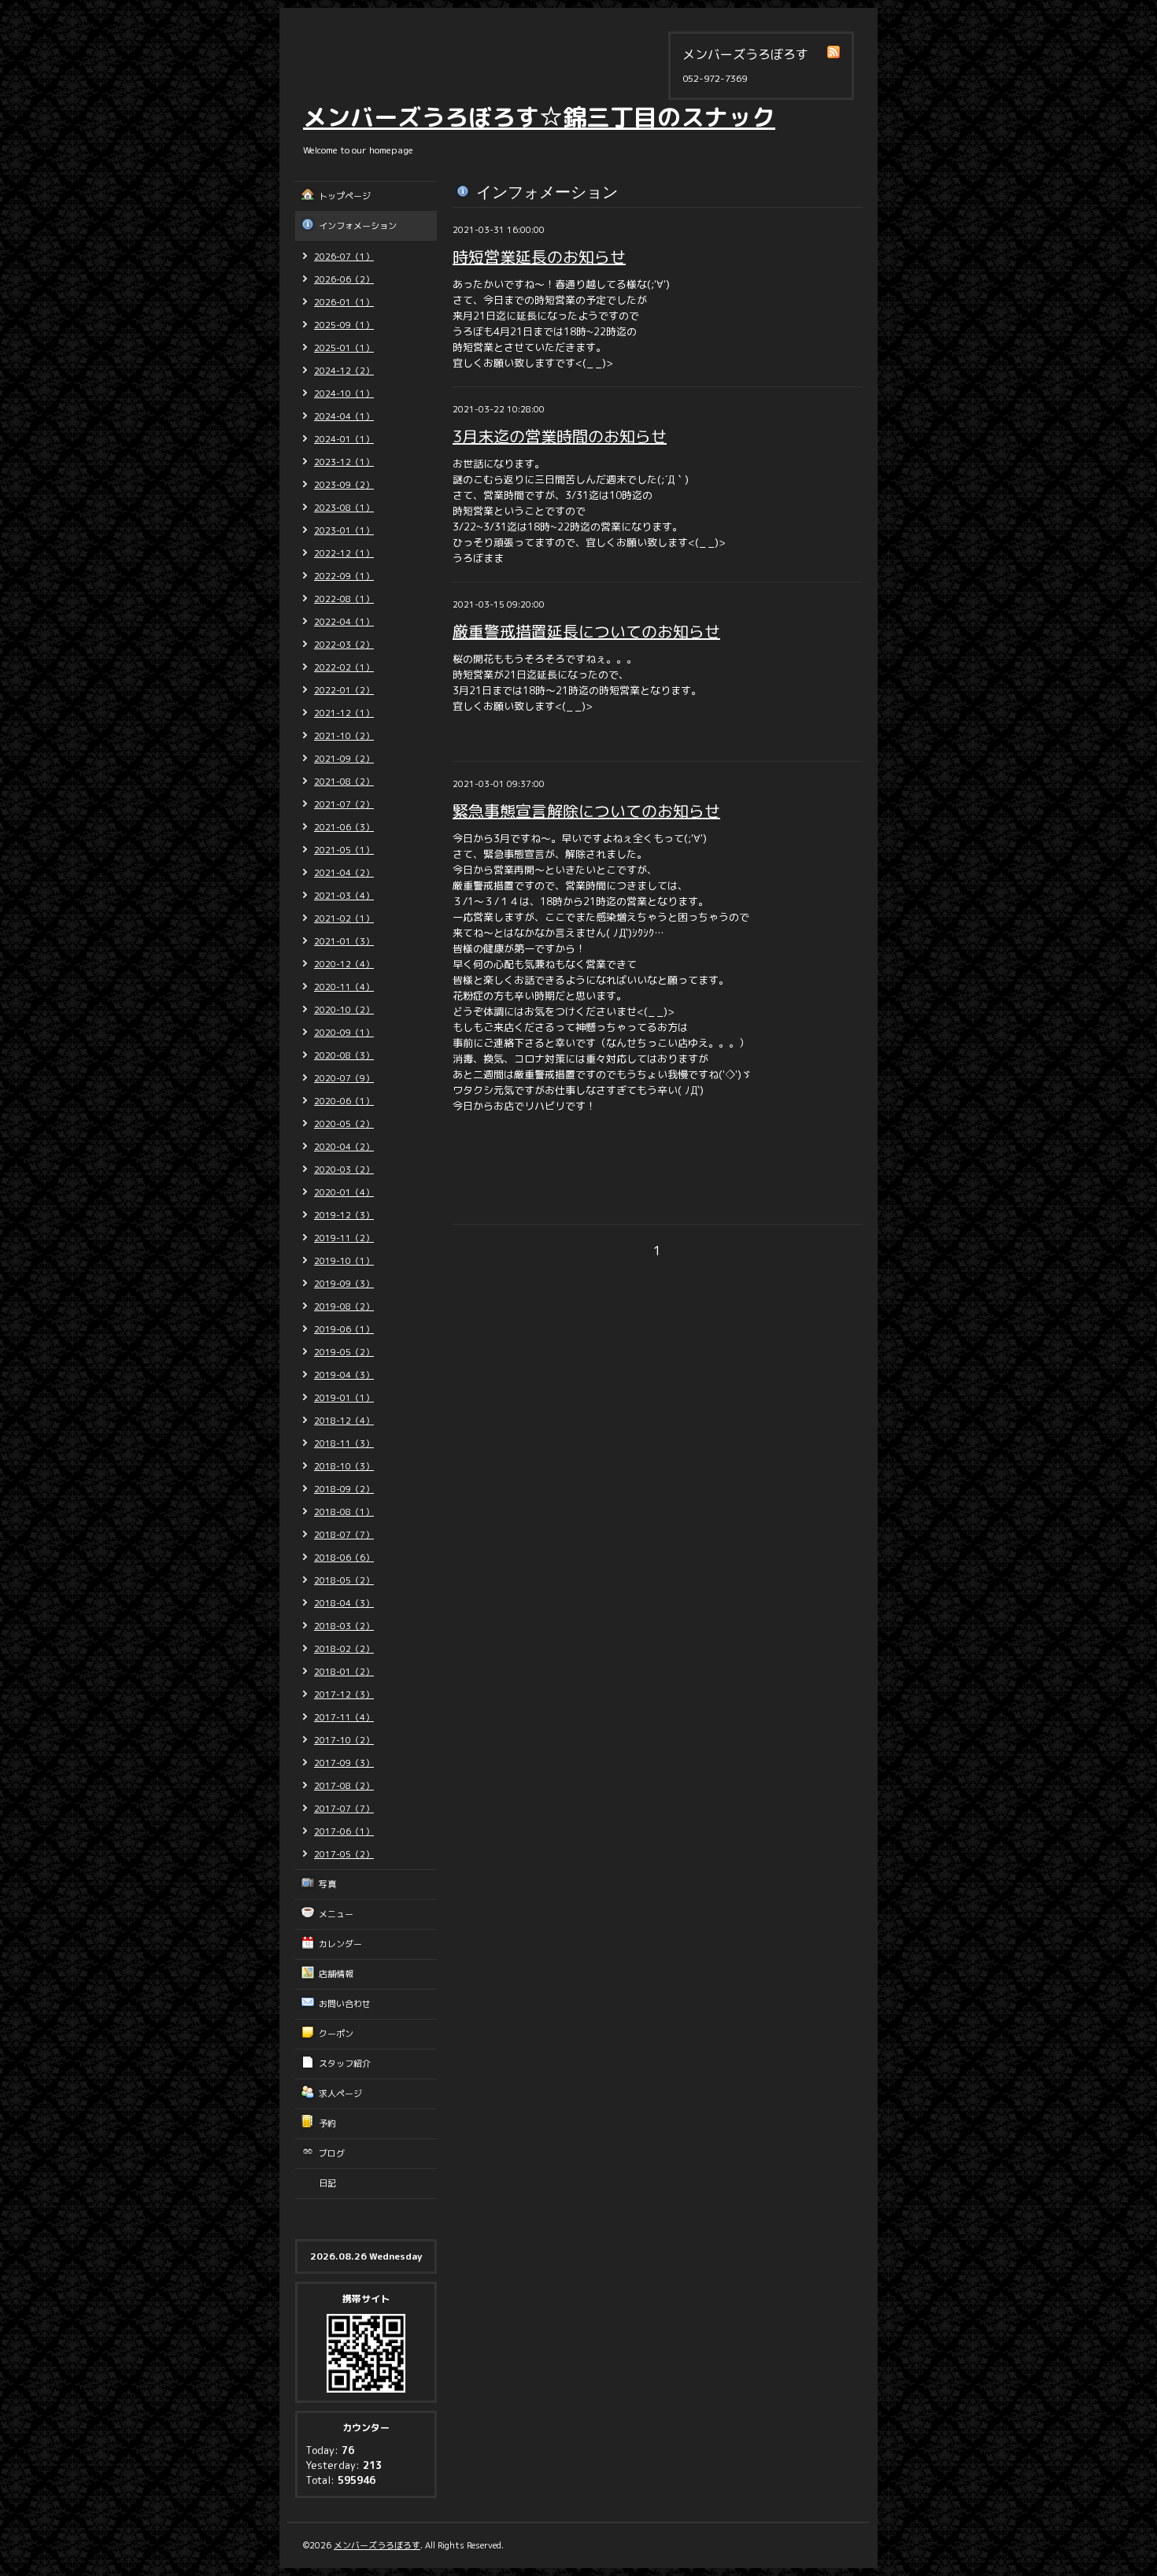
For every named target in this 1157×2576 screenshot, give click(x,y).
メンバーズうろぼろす (377, 2545)
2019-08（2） (344, 1306)
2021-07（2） (344, 804)
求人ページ (340, 2094)
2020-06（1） (344, 1101)
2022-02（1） (344, 667)
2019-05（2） (344, 1352)
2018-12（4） (344, 1421)
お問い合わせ (345, 2004)
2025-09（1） (344, 325)
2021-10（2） (344, 736)
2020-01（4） (344, 1192)
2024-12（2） (344, 371)
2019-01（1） (344, 1398)
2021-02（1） (344, 918)
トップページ (345, 196)
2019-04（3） (344, 1375)
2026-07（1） (344, 257)
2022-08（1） (344, 599)
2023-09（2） (344, 485)
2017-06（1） (344, 1831)
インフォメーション (358, 226)
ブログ (332, 2153)
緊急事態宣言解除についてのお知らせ (586, 811)
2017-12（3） (344, 1695)
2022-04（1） (344, 622)
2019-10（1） (344, 1261)
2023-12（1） (344, 462)
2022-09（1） (344, 576)
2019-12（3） (344, 1215)
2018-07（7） (344, 1535)
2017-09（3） (344, 1763)
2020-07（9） (344, 1078)
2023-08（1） (344, 508)
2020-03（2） (344, 1170)
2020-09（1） (344, 1033)
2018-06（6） (344, 1558)
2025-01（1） (344, 348)
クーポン (336, 2034)
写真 (327, 1884)
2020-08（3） (344, 1055)
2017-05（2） (344, 1854)
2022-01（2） (344, 690)
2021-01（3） (344, 941)
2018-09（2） (344, 1489)
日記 (327, 2183)
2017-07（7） (344, 1809)
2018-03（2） (344, 1626)
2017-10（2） (344, 1740)
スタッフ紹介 (345, 2064)
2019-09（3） (344, 1284)
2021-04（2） (344, 873)
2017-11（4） (344, 1717)
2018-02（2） (344, 1649)
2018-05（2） (344, 1580)
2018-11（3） (344, 1443)
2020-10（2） (344, 1010)
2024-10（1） (344, 394)
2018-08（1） (344, 1512)
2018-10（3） (344, 1466)
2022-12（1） (344, 553)
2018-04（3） (344, 1603)
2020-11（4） (344, 987)
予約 (327, 2123)
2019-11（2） (344, 1238)
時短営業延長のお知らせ (539, 257)
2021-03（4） (344, 896)
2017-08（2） (344, 1786)
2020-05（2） (344, 1124)
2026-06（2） (344, 279)
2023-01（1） (344, 530)
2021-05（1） (344, 850)
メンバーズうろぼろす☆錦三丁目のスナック (539, 117)
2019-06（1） (344, 1329)
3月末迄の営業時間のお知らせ (560, 436)
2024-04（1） (344, 416)
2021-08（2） (344, 782)
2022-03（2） (344, 645)
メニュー (336, 1914)
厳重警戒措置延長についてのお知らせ (586, 631)
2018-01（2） (344, 1672)
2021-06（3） (344, 827)
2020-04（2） (344, 1147)
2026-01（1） (344, 302)
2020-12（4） (344, 964)
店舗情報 (336, 1974)
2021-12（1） (344, 713)
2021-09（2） (344, 759)
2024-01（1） (344, 439)
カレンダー (340, 1944)
